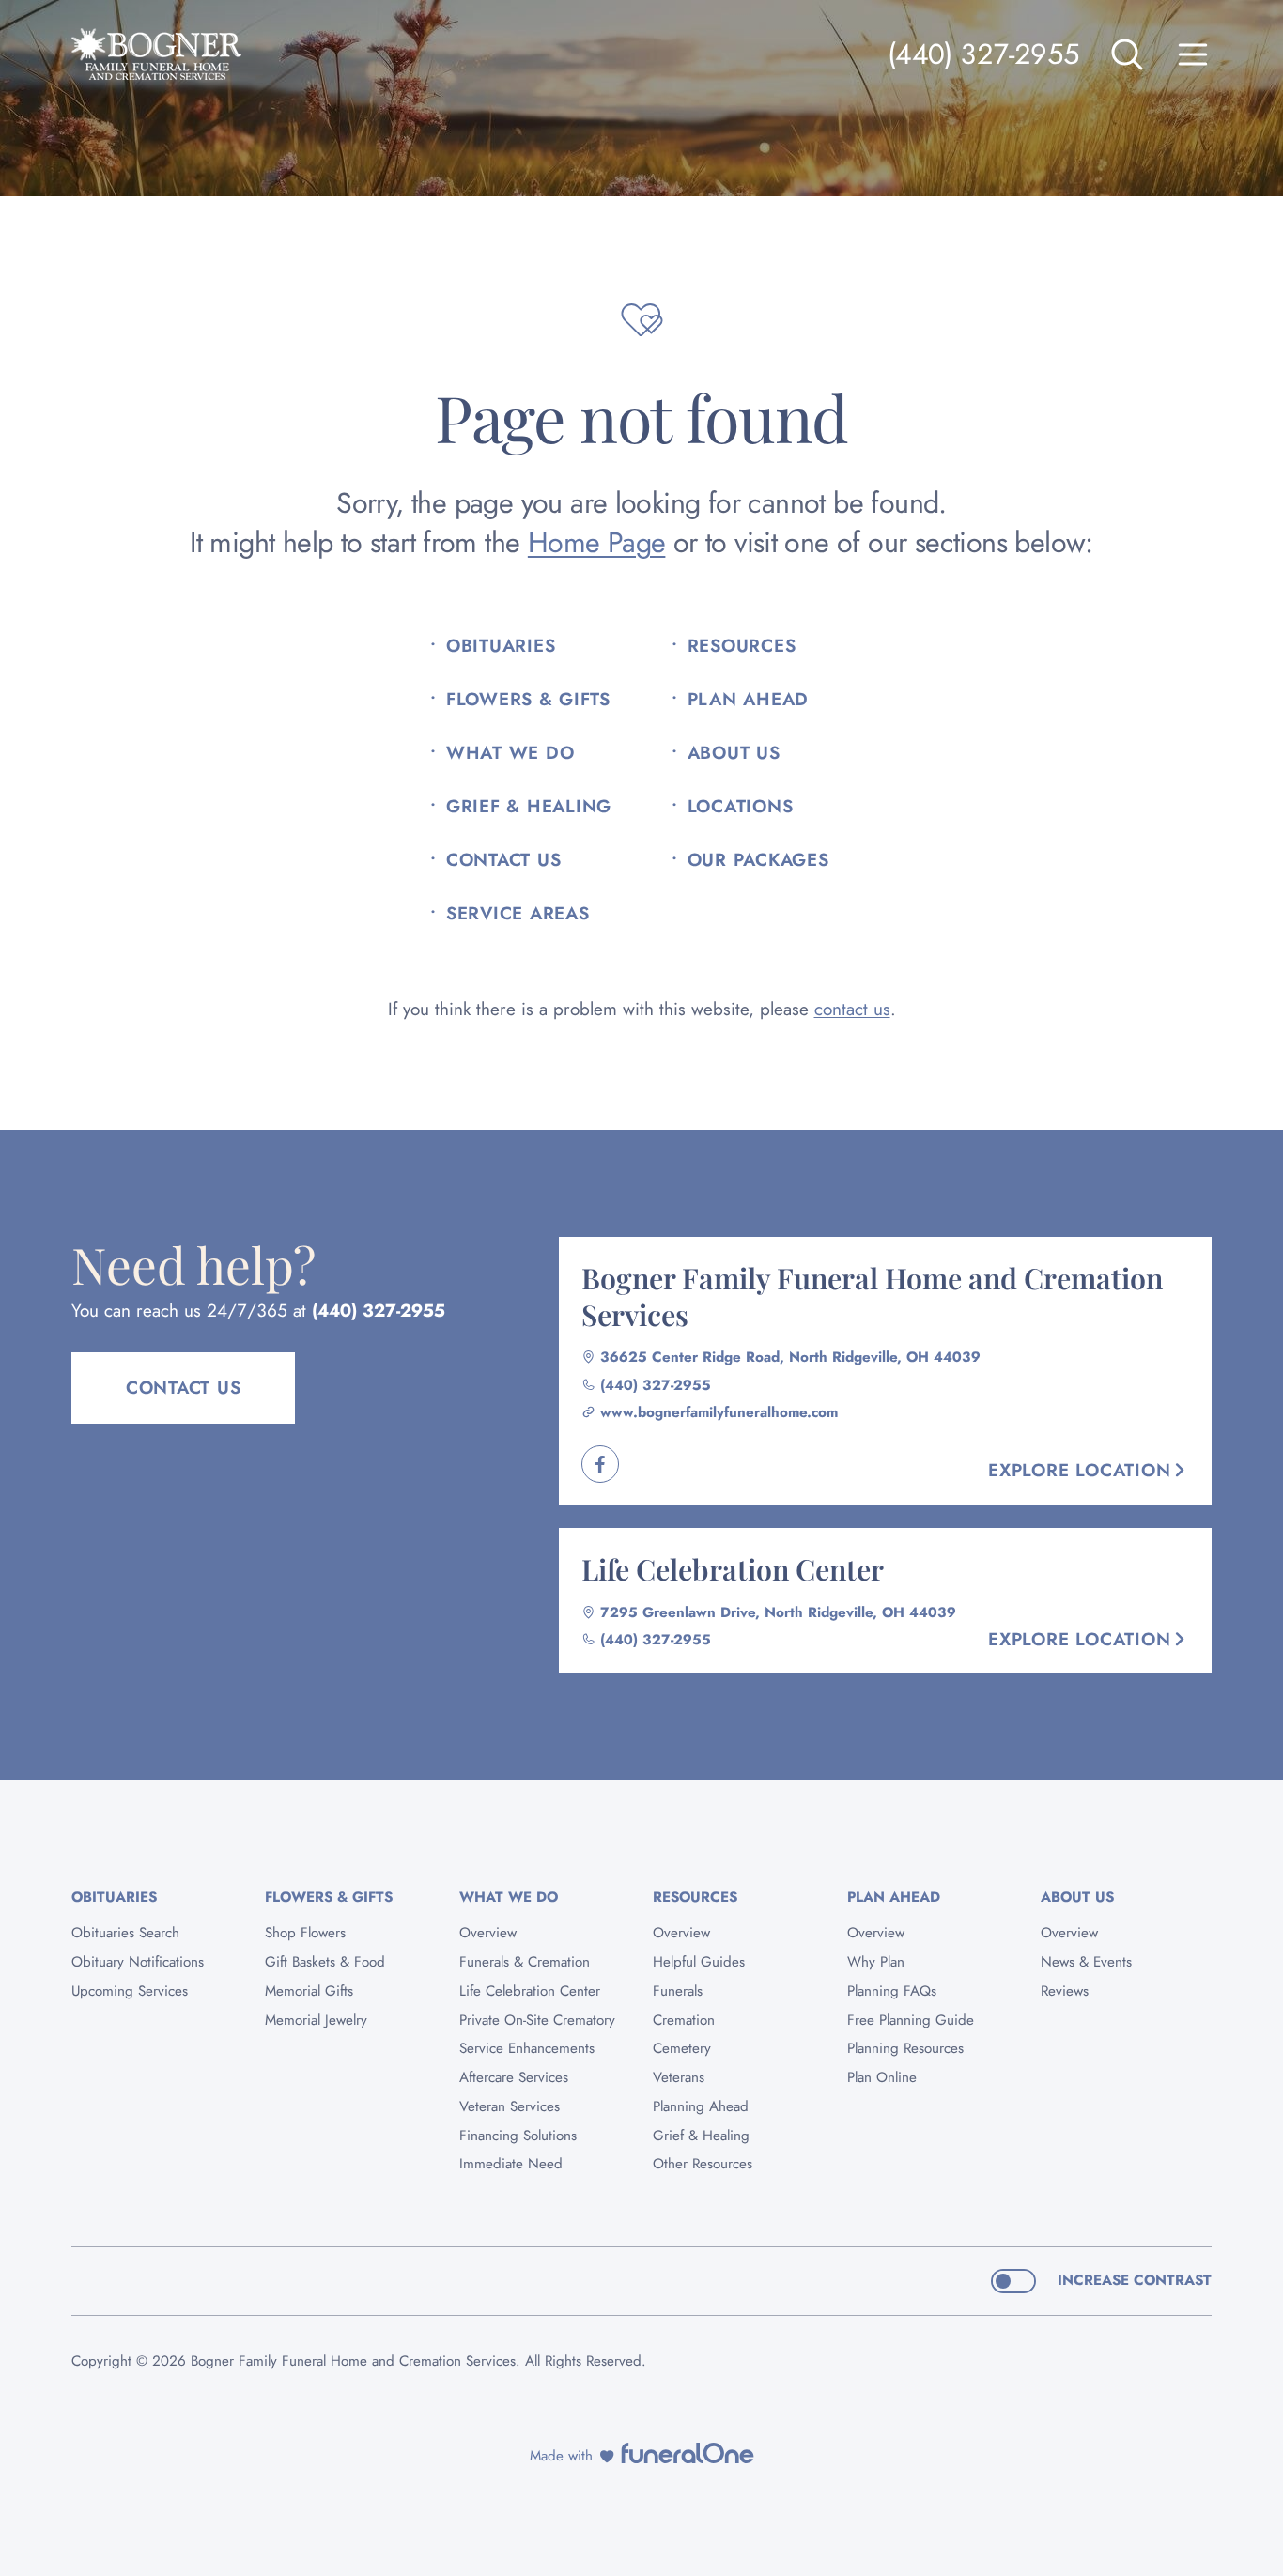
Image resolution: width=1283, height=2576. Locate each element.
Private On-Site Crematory (537, 2020)
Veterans (679, 2077)
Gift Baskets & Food (325, 1962)
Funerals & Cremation (525, 1962)
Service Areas (518, 914)
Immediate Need (511, 2164)
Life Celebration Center (733, 1569)
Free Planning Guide (911, 2020)
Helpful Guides (699, 1962)
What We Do (510, 753)
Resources (742, 646)
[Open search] (1127, 54)
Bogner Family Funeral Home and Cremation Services (872, 1296)
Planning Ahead (701, 2106)
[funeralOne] (688, 2453)
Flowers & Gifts (528, 700)
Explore (1079, 1470)
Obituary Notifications (138, 1962)
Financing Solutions (518, 2136)
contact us (852, 1009)
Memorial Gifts (309, 1991)
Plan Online (882, 2077)
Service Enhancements (527, 2048)
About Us (734, 753)
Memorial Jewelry (316, 2020)
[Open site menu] (1193, 54)
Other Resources (703, 2164)
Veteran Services (510, 2106)
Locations (741, 807)
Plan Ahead (748, 700)
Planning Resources (905, 2048)
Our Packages (758, 860)
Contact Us (503, 860)
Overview (488, 1933)
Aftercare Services (514, 2077)
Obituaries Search (125, 1933)
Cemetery (682, 2048)
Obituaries (501, 646)
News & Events (1086, 1962)
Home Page (597, 542)
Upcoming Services (130, 1991)
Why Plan (876, 1962)
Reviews (1065, 1991)
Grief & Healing (529, 807)
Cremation (684, 2020)
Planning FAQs (892, 1991)
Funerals (678, 1991)
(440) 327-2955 (984, 54)
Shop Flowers (305, 1933)
